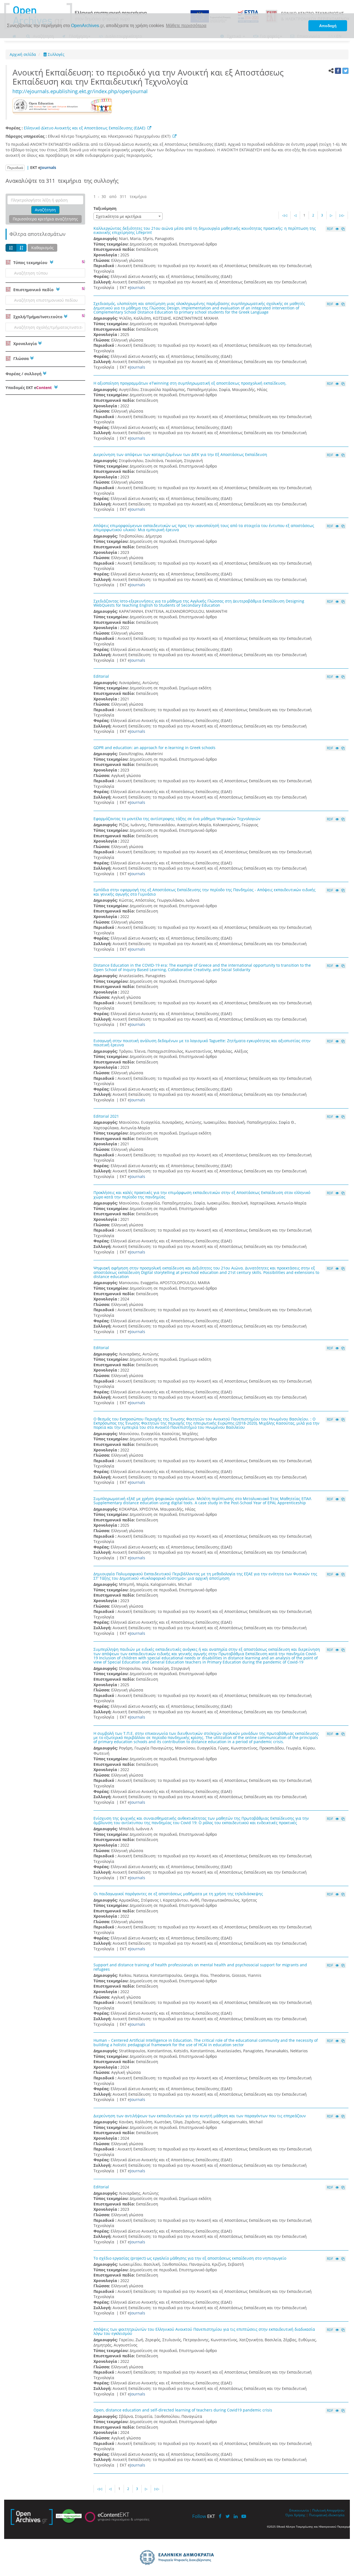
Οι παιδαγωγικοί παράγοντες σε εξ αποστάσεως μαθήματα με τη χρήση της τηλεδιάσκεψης (178, 1894)
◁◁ (285, 215)
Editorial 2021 (106, 1116)
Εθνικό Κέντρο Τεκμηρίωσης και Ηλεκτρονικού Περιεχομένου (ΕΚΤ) (110, 136)
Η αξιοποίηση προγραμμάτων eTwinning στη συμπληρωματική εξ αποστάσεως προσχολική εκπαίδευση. (190, 383)
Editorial (101, 676)
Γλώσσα (20, 358)
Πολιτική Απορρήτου (328, 2510)
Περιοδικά (15, 168)
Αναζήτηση (45, 210)
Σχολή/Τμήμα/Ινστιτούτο (37, 317)
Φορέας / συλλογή (24, 374)
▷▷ (342, 215)
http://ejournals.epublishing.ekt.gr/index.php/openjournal (80, 91)
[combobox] (128, 216)
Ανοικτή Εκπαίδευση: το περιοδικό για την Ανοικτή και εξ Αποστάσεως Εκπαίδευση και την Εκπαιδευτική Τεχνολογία (148, 77)
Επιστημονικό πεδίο (33, 290)
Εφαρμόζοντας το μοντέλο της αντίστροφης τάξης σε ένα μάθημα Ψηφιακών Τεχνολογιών (177, 819)
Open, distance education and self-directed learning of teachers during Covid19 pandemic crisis (183, 2410)
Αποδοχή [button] (328, 26)
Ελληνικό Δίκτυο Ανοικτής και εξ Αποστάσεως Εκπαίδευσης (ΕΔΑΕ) (84, 128)
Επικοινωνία (299, 2510)
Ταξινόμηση (105, 208)
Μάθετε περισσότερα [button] (186, 26)
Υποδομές (29, 388)
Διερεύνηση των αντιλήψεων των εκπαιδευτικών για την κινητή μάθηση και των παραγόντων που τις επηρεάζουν (200, 2116)
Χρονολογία (24, 344)
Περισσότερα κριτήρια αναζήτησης (45, 219)
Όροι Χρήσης (295, 2515)
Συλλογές (56, 54)
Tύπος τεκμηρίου (30, 263)
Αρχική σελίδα (23, 54)
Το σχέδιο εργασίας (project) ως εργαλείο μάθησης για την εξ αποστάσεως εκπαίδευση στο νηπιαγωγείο (190, 2258)
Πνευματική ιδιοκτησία (327, 2515)
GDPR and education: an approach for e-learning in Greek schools (154, 748)
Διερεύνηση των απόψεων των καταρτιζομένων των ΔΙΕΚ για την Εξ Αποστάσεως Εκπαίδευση (180, 454)
